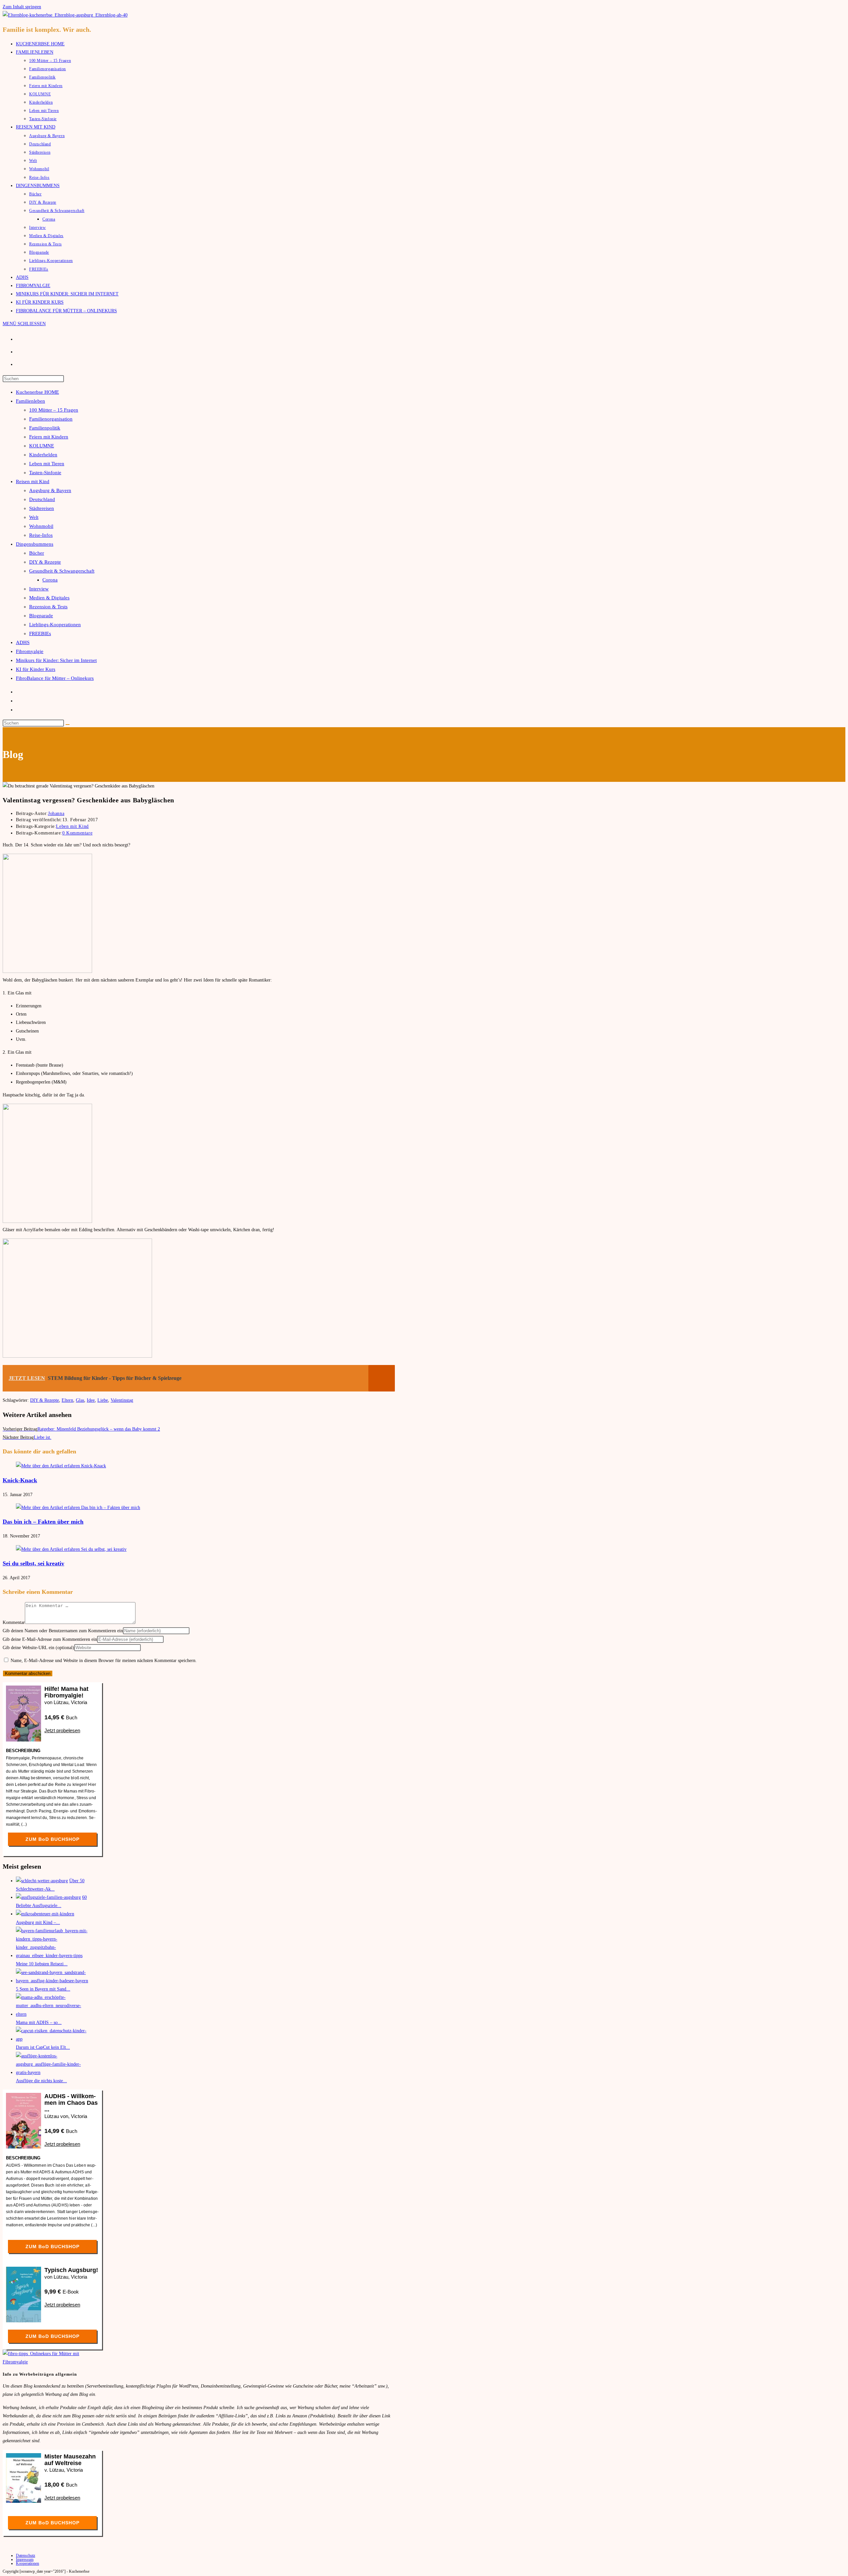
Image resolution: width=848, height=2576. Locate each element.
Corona (50, 580)
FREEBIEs (40, 633)
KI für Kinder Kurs (36, 669)
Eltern (67, 1400)
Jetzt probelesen (62, 1730)
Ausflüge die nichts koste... (41, 2081)
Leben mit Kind (72, 826)
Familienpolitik (45, 428)
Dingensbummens (35, 544)
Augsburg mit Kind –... (38, 1922)
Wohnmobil (41, 526)
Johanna (56, 813)
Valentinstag (122, 1400)
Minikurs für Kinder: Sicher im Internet (56, 660)
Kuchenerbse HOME (37, 392)
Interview (39, 589)
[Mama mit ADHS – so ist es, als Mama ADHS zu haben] (52, 2014)
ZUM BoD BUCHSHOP (53, 1839)
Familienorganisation (51, 419)
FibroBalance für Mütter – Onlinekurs (55, 678)
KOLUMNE (42, 446)
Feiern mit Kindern (49, 437)
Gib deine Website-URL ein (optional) (38, 1648)
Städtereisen (42, 508)
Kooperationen (27, 2563)
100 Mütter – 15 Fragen (54, 410)
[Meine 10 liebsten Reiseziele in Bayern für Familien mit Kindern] (52, 1956)
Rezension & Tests (48, 607)
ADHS (23, 642)
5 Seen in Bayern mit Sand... (43, 1989)
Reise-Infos (41, 535)
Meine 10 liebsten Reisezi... (42, 1964)
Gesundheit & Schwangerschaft (62, 571)
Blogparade (41, 616)
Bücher (37, 553)
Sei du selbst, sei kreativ (33, 1563)
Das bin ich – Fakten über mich (43, 1522)
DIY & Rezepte (45, 562)
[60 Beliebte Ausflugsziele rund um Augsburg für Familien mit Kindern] (48, 1897)
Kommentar (14, 1622)
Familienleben (30, 401)
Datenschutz (26, 2555)
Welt (34, 517)
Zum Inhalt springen (22, 7)
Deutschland (42, 499)
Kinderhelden (43, 455)
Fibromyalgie (30, 651)
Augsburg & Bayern (50, 490)
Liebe (103, 1400)
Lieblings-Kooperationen (55, 625)
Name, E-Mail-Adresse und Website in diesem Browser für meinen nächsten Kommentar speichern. (104, 1661)
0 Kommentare (77, 833)
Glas (80, 1400)
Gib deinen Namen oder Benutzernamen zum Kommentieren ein (63, 1631)
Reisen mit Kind (33, 481)
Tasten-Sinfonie (45, 473)
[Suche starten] (68, 725)
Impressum (25, 2559)
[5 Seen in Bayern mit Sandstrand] (52, 1981)
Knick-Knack (20, 1480)
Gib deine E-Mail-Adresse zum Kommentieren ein (50, 1639)
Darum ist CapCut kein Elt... (43, 2047)
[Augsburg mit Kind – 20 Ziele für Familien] (45, 1914)
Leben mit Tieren (47, 464)
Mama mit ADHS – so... (39, 2022)
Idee (91, 1400)
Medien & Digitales (49, 598)
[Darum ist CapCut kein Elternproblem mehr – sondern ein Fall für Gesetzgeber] (52, 2039)
